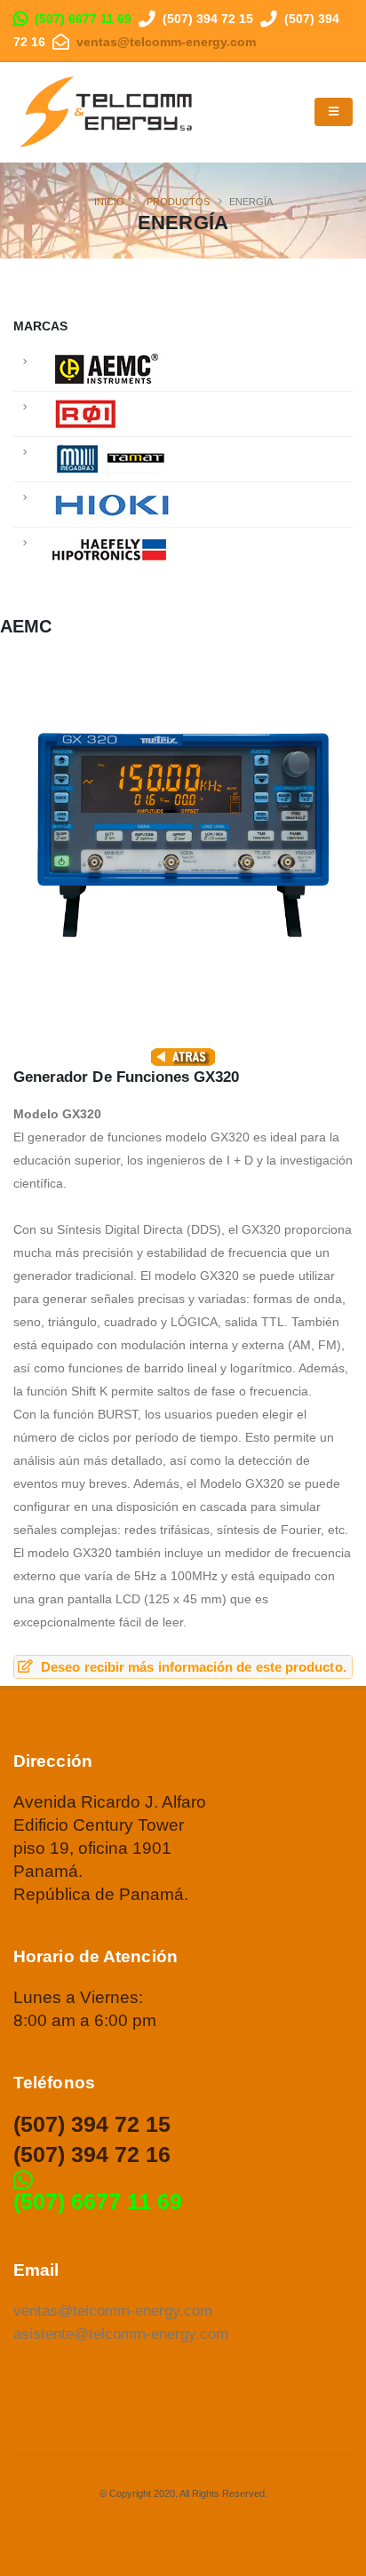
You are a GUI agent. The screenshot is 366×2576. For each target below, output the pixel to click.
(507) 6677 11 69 (83, 19)
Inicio (109, 202)
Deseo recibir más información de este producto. (192, 1667)
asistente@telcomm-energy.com (121, 2334)
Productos (178, 202)
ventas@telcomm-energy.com (166, 42)
